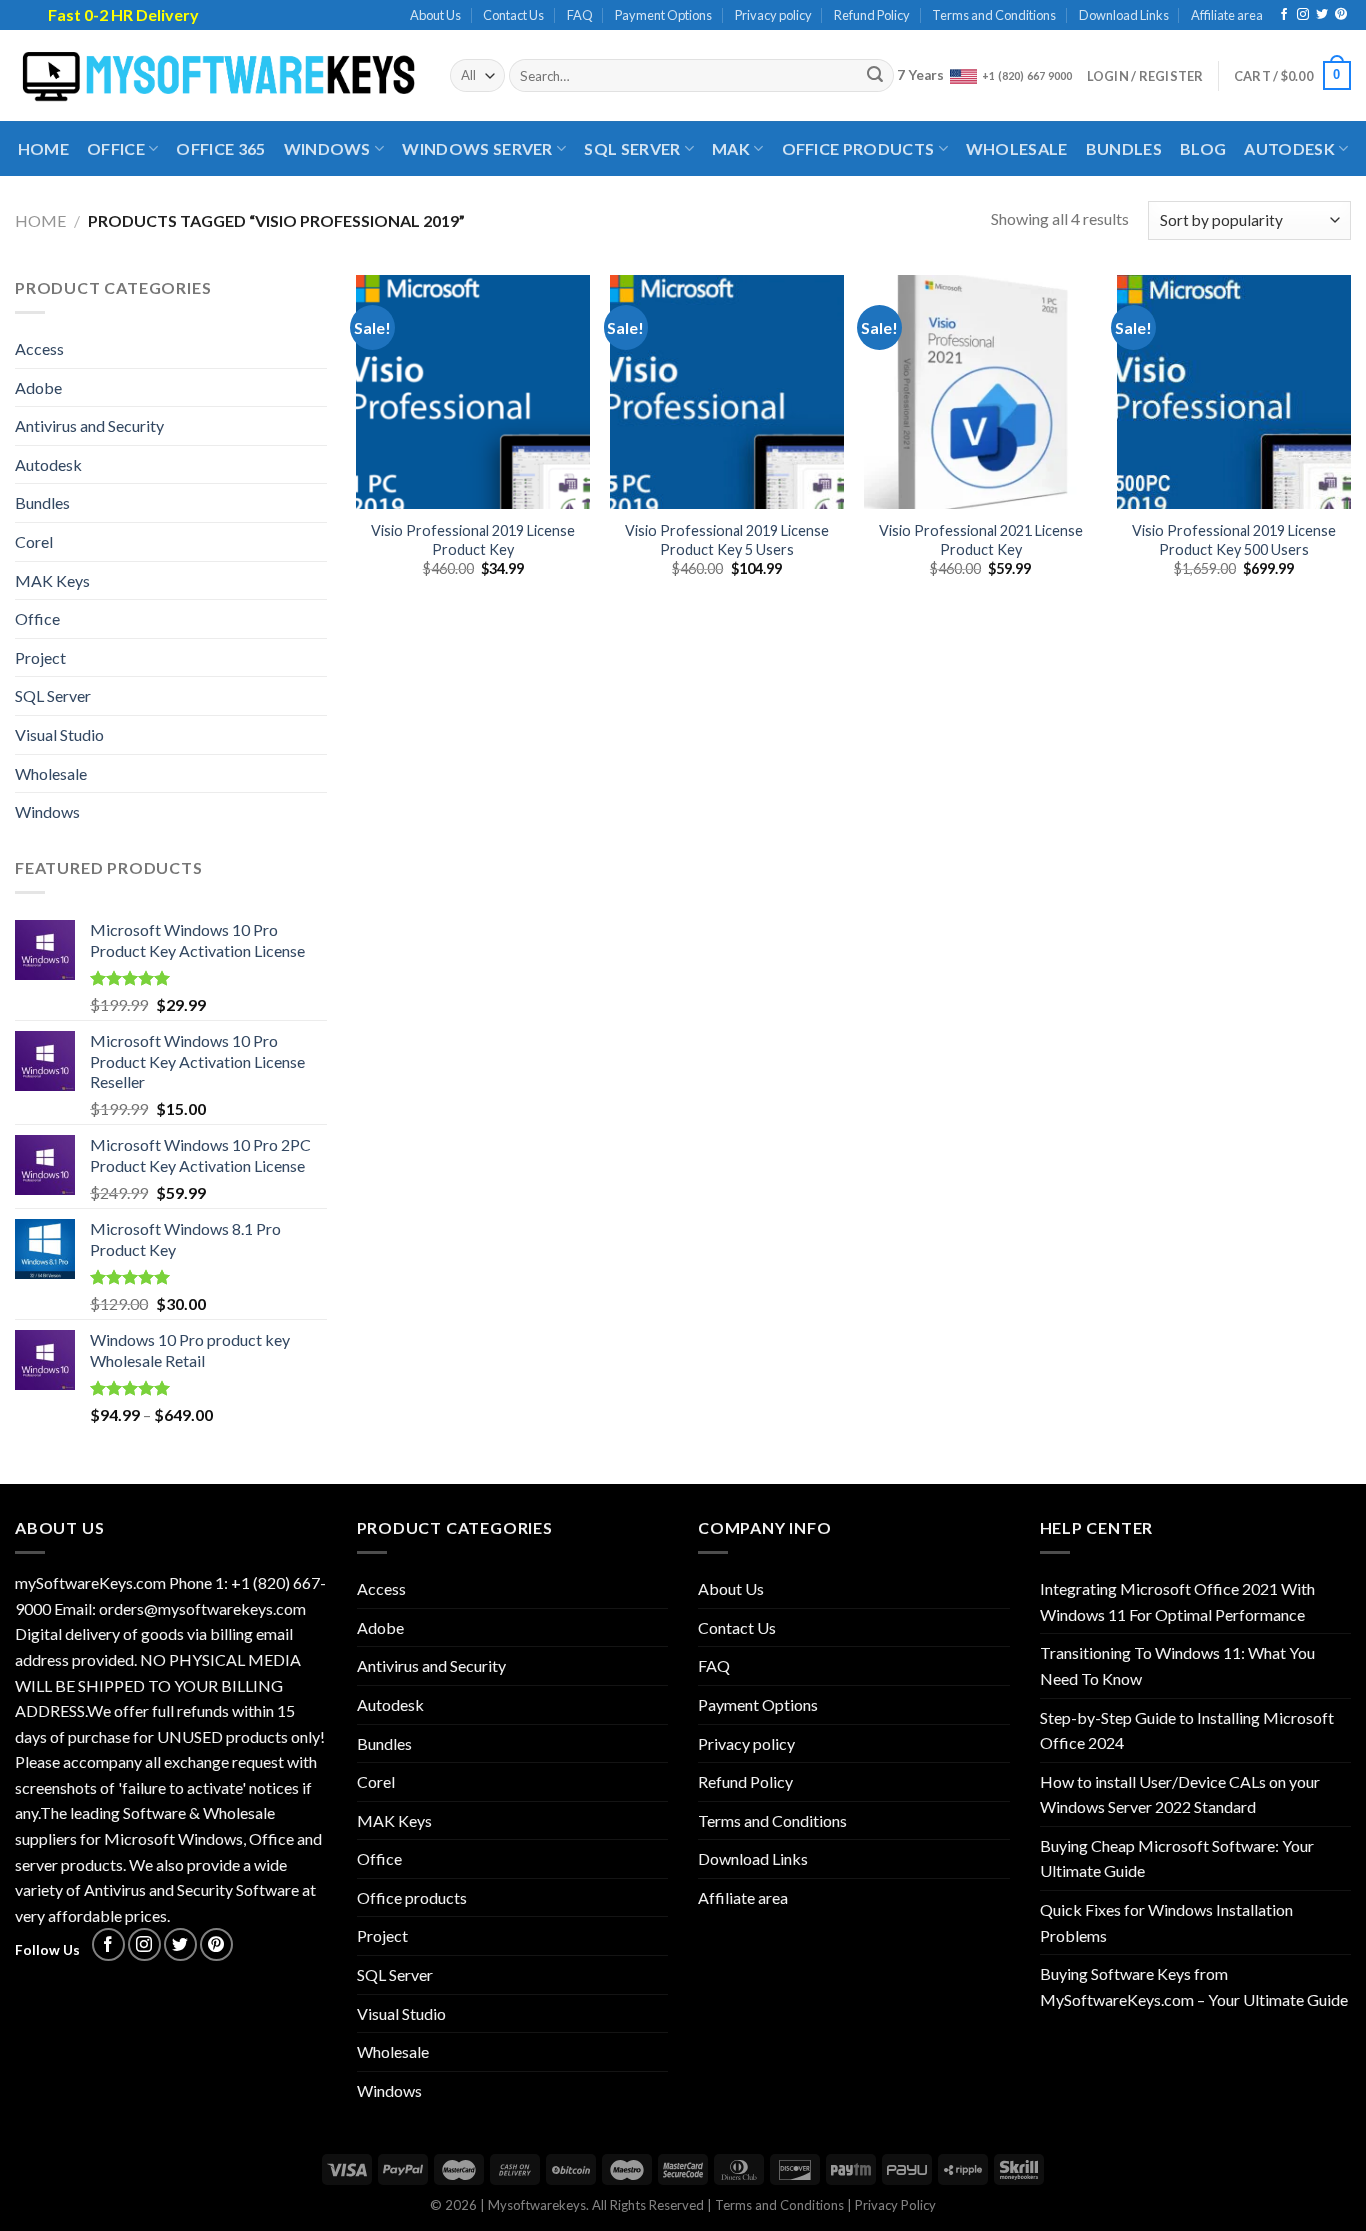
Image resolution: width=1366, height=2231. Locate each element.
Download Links (1124, 15)
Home (43, 148)
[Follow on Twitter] (1322, 15)
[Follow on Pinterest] (1341, 15)
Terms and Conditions (994, 15)
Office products (858, 148)
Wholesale (1017, 148)
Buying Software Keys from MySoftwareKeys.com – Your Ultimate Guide (1194, 1986)
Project (40, 657)
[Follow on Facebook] (1284, 15)
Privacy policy (773, 15)
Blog (1203, 148)
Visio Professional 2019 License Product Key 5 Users (727, 540)
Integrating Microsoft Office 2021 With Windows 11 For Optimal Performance (1177, 1601)
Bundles (1124, 148)
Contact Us (513, 15)
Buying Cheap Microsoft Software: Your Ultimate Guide (1177, 1858)
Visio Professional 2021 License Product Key (981, 540)
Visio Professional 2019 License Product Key (473, 540)
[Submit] (876, 76)
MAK (731, 148)
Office (116, 148)
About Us (435, 15)
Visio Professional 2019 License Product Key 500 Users (1234, 540)
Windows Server (477, 148)
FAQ (580, 15)
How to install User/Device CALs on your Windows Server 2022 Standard (1180, 1794)
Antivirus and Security (89, 425)
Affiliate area (1227, 15)
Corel (34, 541)
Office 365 (220, 148)
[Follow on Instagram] (1303, 15)
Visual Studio (59, 734)
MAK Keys (52, 580)
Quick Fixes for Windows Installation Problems (1166, 1922)
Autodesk (1289, 148)
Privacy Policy (895, 2205)
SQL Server (632, 148)
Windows (327, 148)
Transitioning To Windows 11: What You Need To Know (1177, 1665)
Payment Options (663, 15)
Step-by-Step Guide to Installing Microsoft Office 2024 (1187, 1730)
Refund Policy (872, 15)
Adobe (38, 387)
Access (39, 348)
